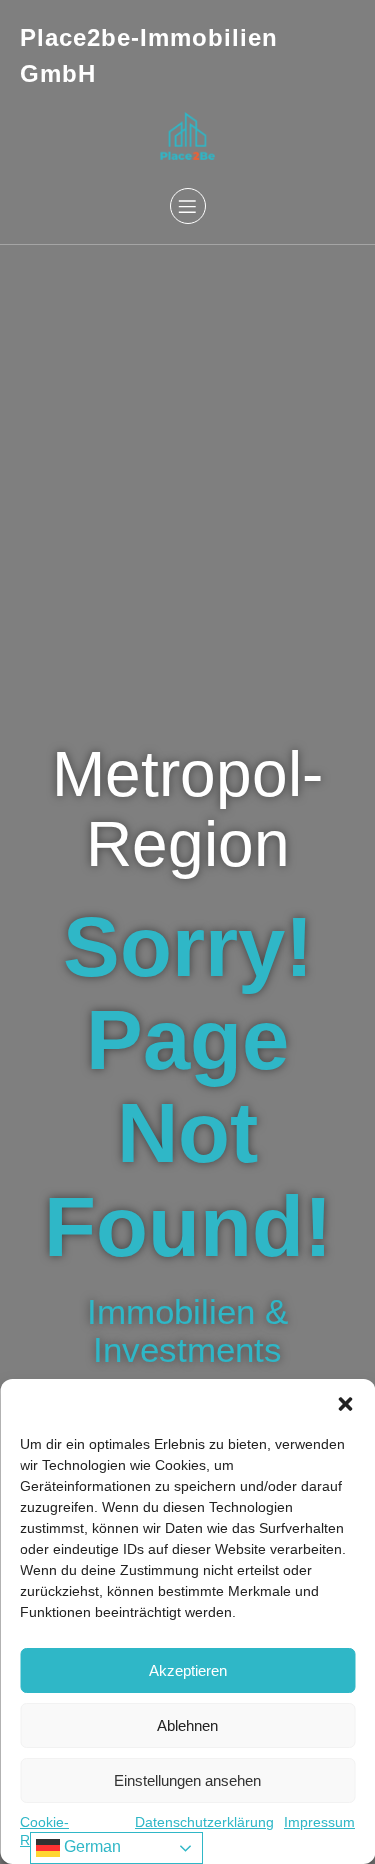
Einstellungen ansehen (187, 1780)
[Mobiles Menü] (188, 206)
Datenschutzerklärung (204, 1822)
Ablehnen (187, 1725)
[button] (345, 1404)
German (90, 1846)
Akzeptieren (188, 1670)
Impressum (319, 1822)
